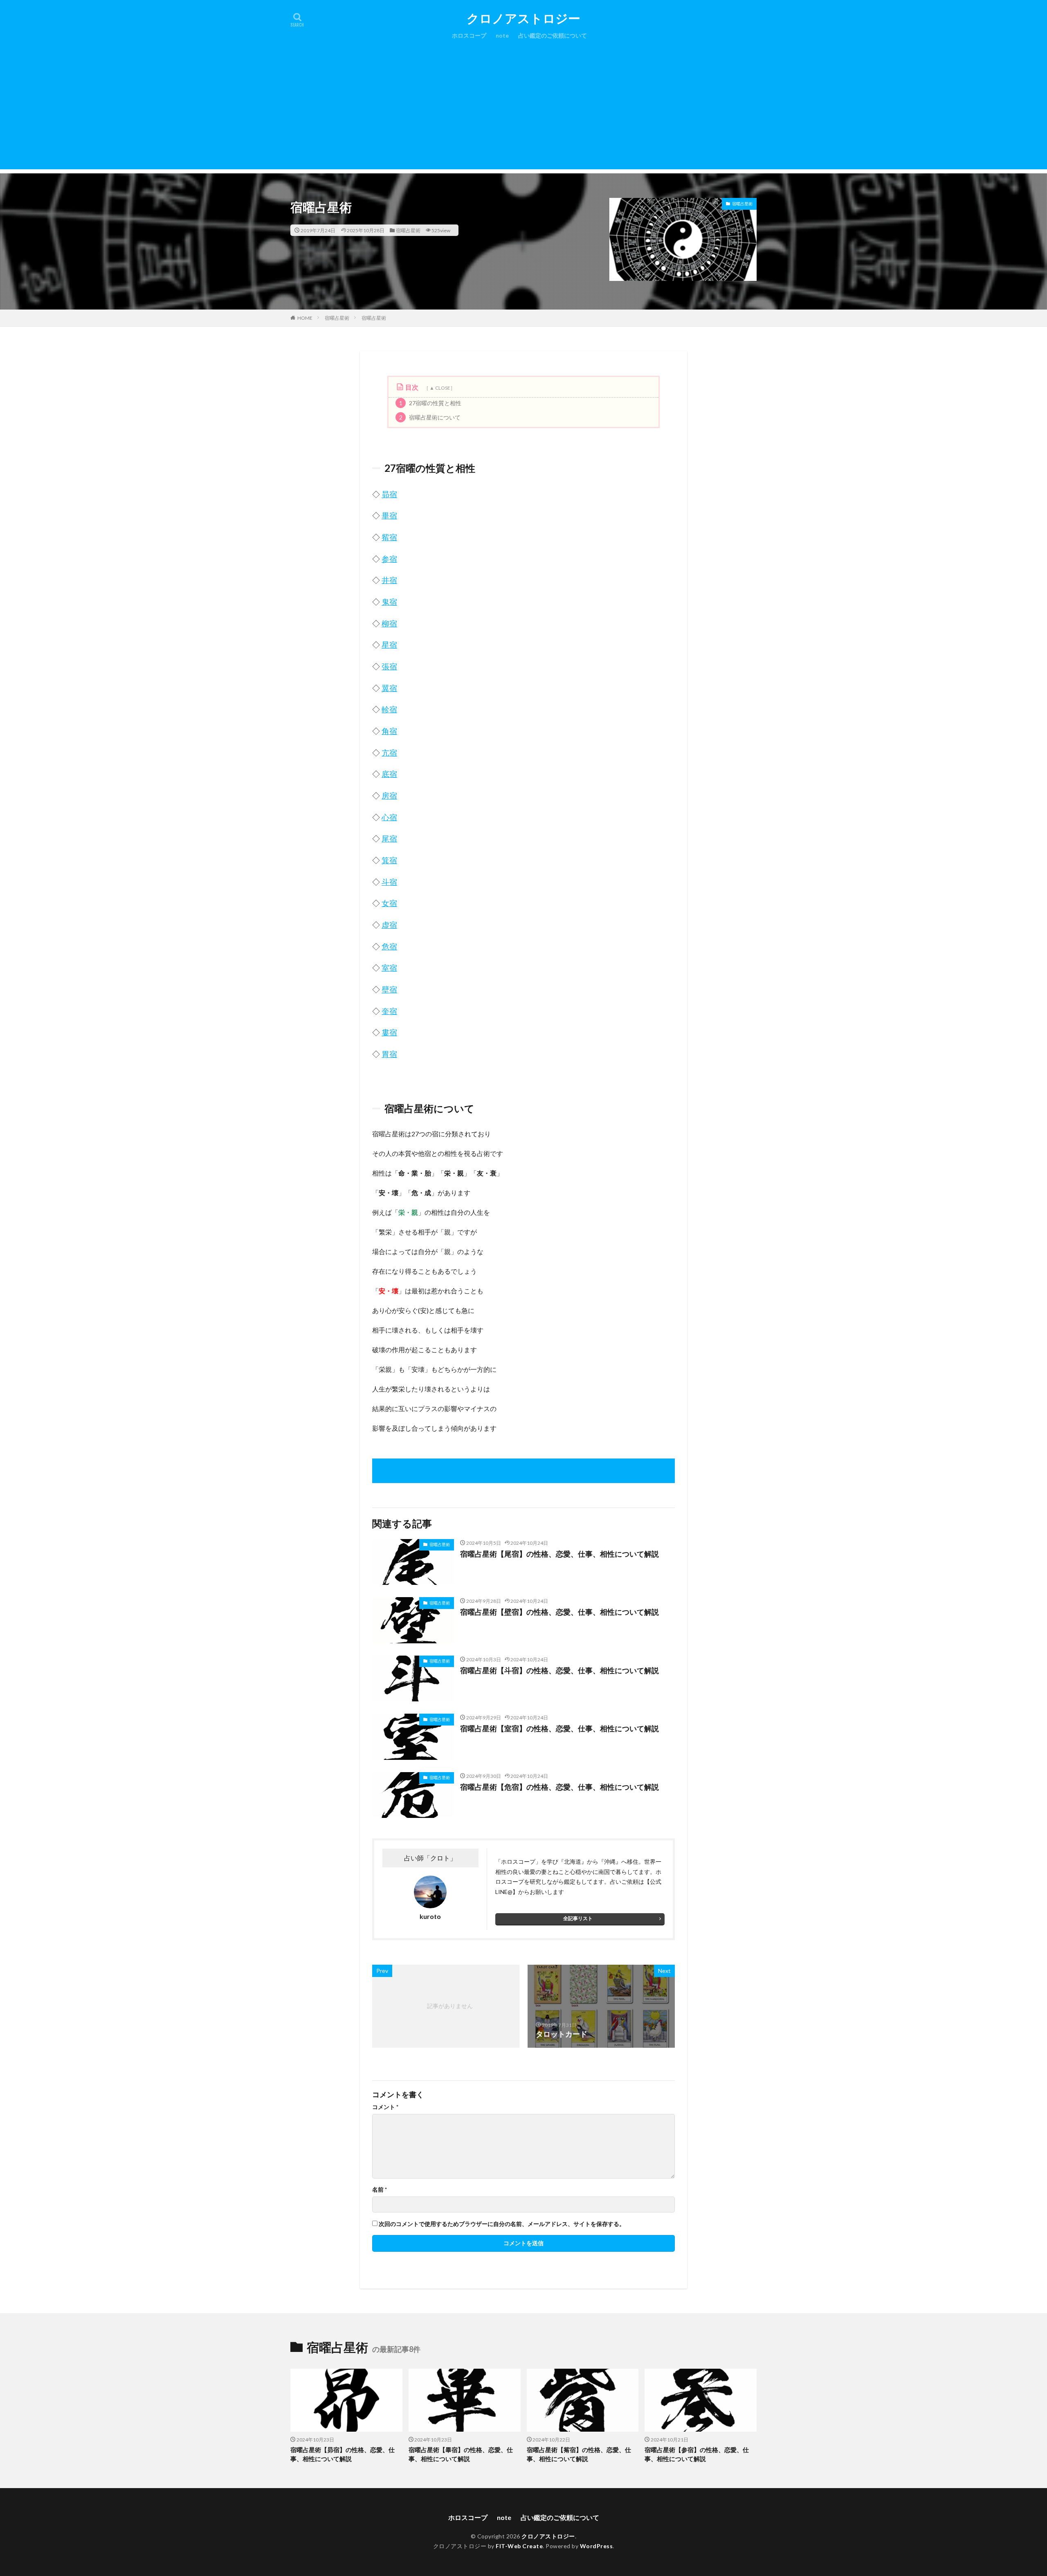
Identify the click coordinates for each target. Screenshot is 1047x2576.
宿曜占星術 (408, 230)
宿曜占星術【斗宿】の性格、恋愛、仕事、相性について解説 (559, 1670)
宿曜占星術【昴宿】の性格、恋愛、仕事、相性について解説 (343, 2454)
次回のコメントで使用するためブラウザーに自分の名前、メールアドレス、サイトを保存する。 (502, 2224)
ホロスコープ (469, 35)
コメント (385, 2107)
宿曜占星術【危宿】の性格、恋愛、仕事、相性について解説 (559, 1787)
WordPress (597, 2546)
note (502, 35)
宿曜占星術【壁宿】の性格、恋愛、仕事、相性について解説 (559, 1612)
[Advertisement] (523, 112)
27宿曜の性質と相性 (430, 403)
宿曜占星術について (430, 417)
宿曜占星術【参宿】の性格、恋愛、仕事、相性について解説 (697, 2454)
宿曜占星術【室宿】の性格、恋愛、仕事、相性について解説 (559, 1728)
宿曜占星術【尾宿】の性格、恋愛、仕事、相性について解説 (559, 1554)
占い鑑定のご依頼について (553, 35)
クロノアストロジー (523, 18)
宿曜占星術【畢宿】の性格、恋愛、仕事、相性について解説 (461, 2454)
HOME (305, 318)
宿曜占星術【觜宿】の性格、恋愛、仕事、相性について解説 (579, 2454)
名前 (380, 2190)
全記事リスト (578, 1918)
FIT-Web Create (519, 2546)
